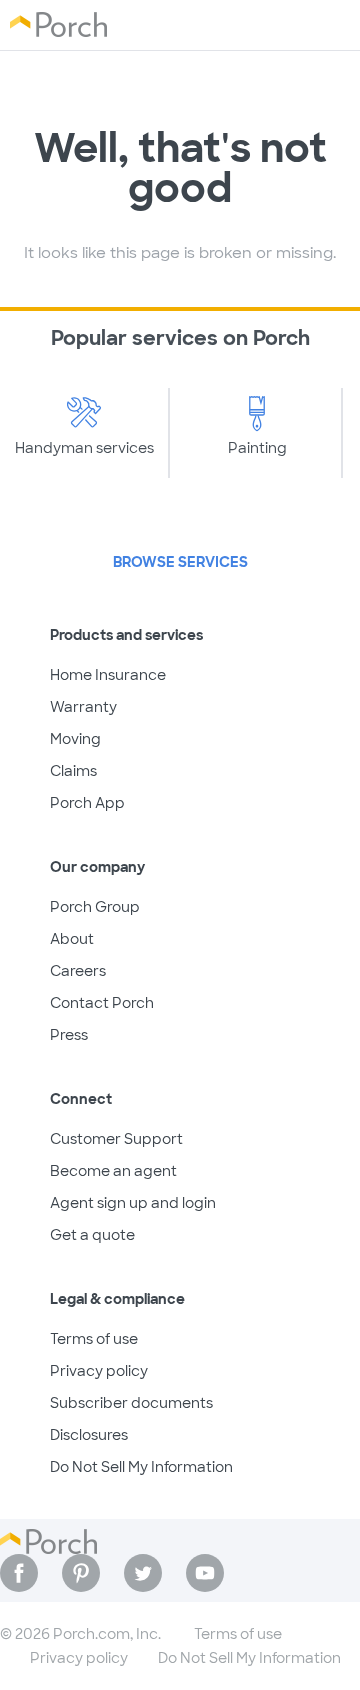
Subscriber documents (131, 1403)
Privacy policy (99, 1371)
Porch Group (95, 907)
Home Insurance (108, 675)
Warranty (83, 707)
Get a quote (92, 1235)
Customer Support (116, 1139)
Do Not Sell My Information (141, 1467)
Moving (75, 739)
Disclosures (89, 1435)
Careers (78, 971)
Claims (73, 771)
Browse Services (180, 562)
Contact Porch (102, 1003)
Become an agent (113, 1171)
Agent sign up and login (133, 1203)
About (72, 939)
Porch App (87, 803)
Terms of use (94, 1339)
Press (69, 1035)
